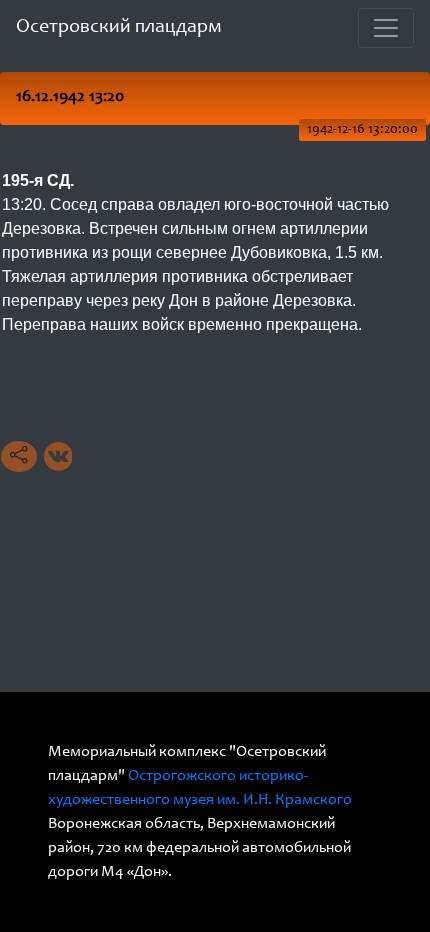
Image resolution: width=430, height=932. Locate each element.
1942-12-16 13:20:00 (362, 130)
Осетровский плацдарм (119, 28)
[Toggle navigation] (386, 28)
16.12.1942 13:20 (70, 97)
